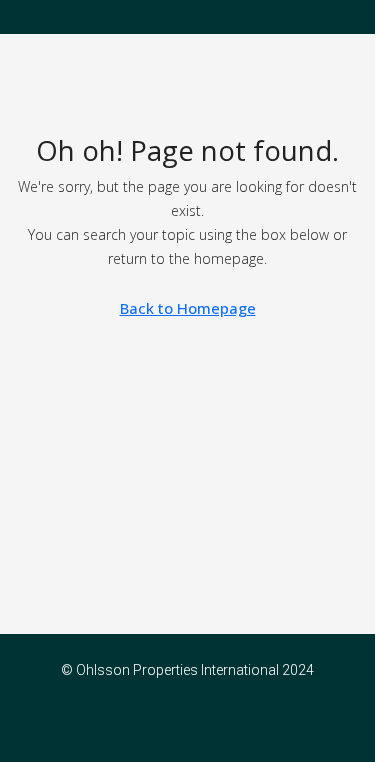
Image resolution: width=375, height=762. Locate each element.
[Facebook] (170, 726)
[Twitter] (205, 726)
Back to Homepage (188, 308)
